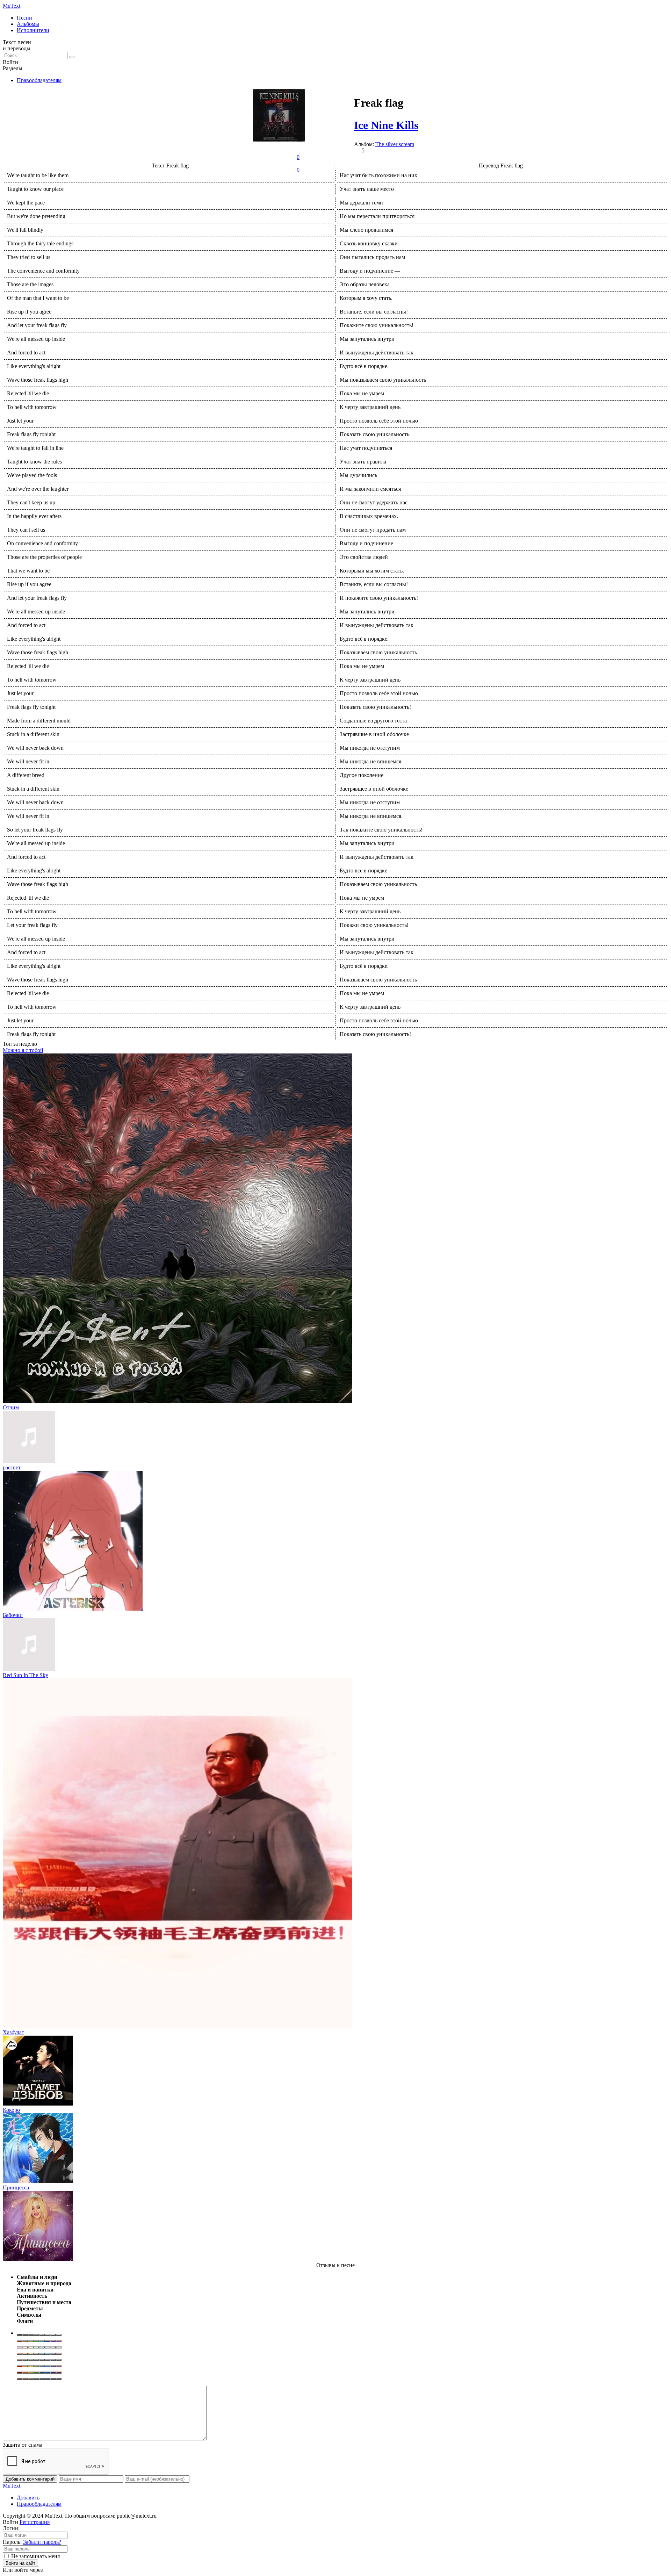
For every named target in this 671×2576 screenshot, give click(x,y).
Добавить (28, 2498)
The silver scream (395, 144)
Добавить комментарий (30, 2479)
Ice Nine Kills (386, 125)
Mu (12, 6)
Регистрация (35, 2522)
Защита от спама (23, 2445)
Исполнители (33, 30)
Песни (24, 18)
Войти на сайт (20, 2563)
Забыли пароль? (42, 2542)
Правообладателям (39, 80)
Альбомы (28, 24)
